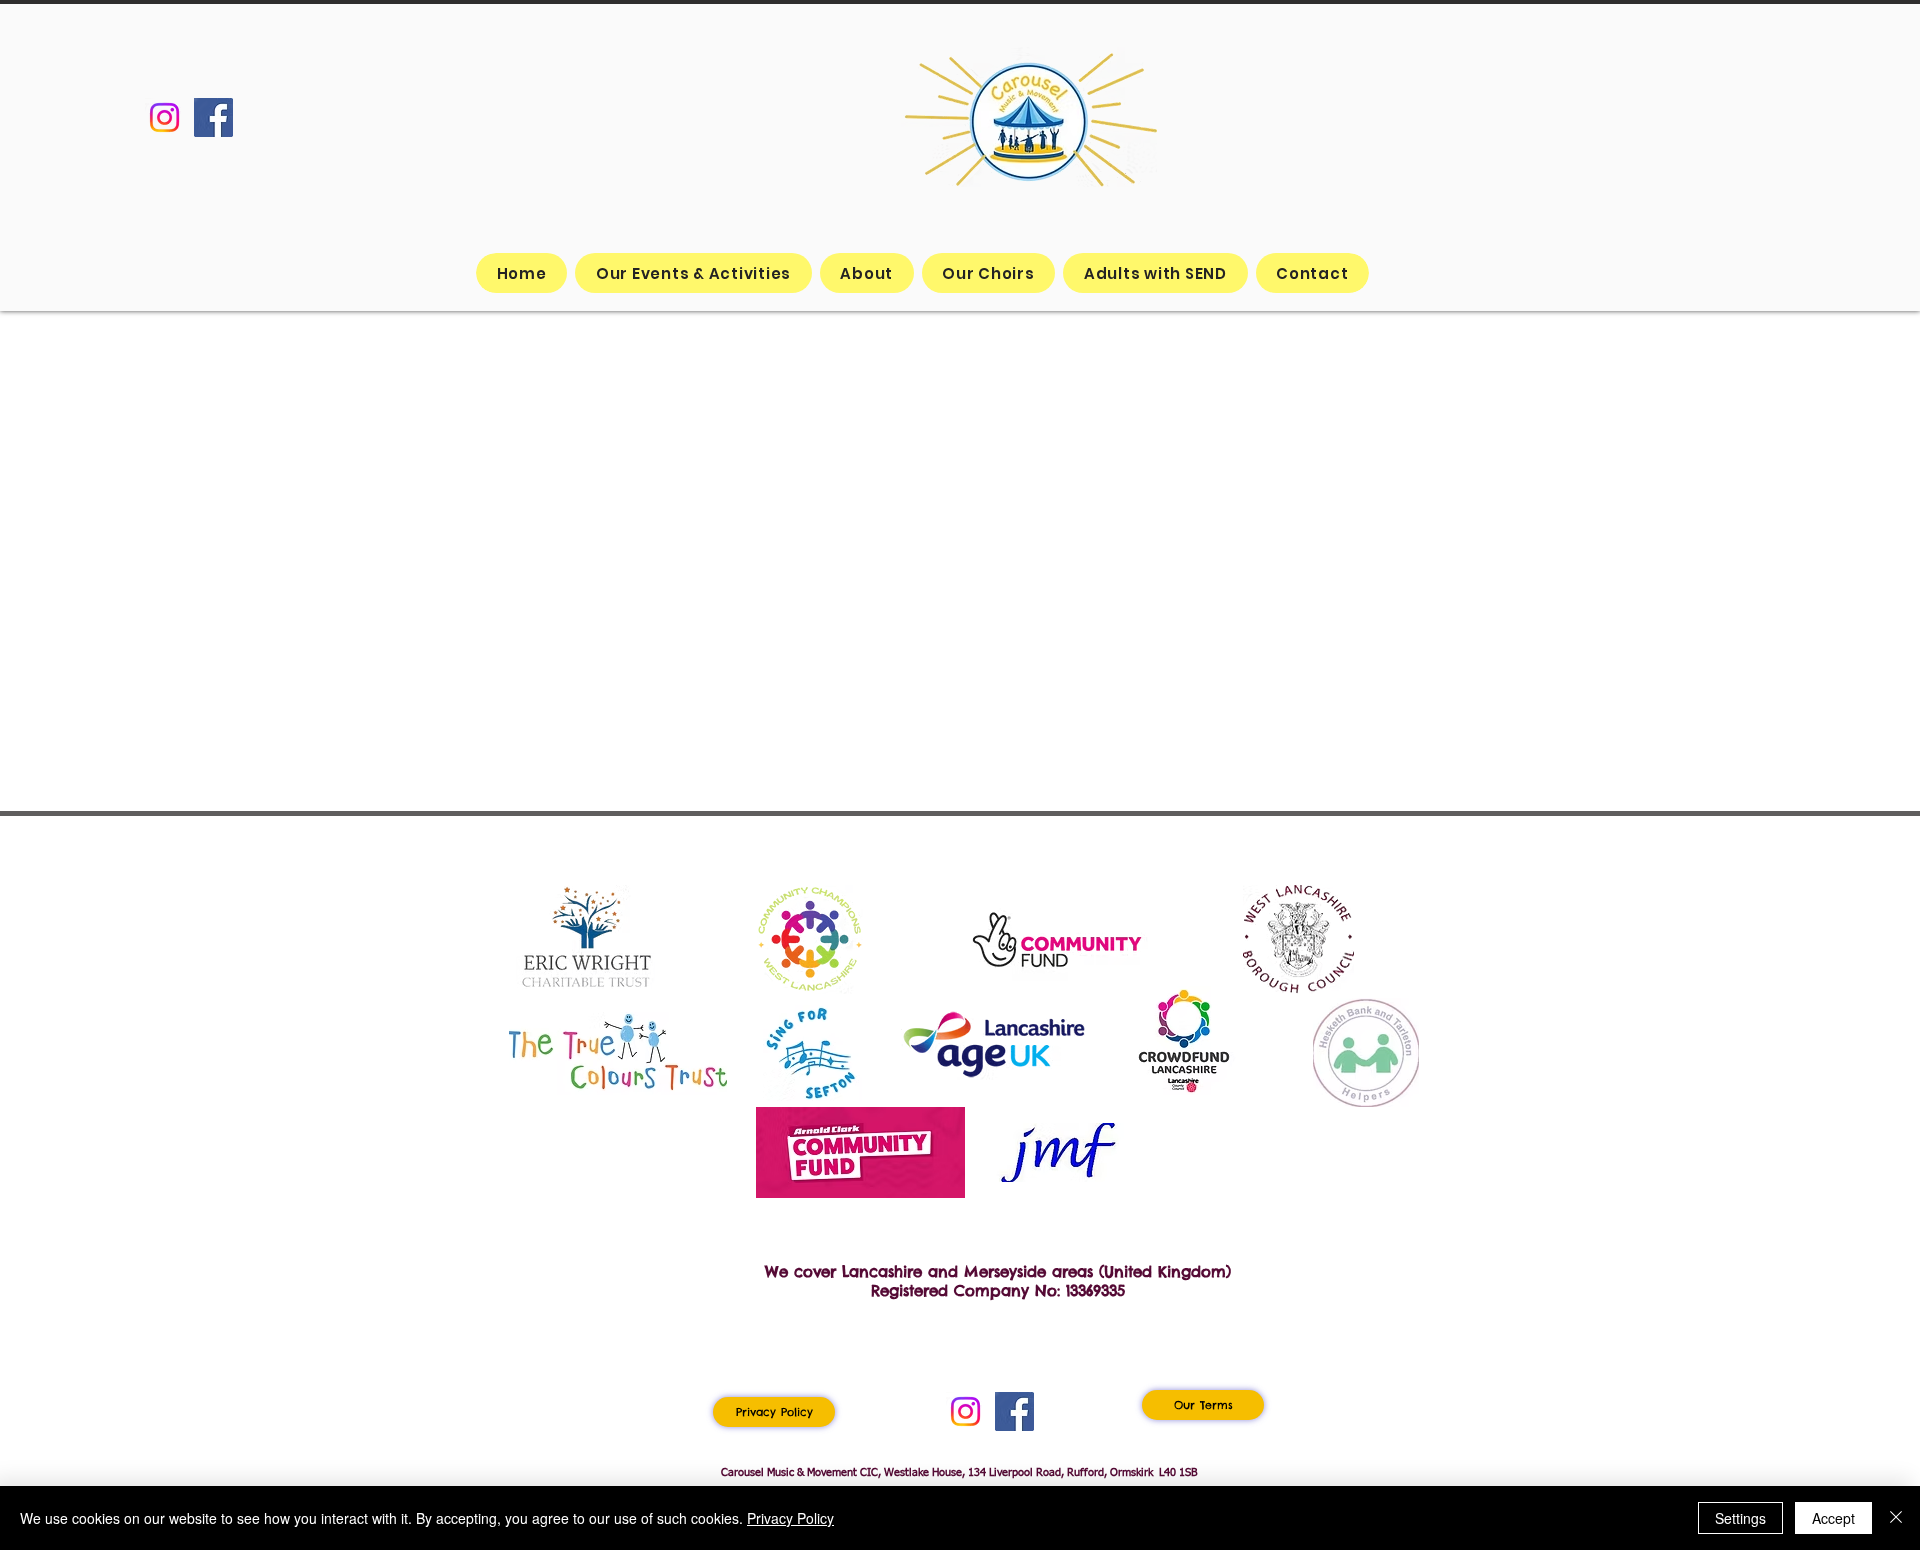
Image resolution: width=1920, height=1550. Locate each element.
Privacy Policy (790, 1518)
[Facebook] (213, 117)
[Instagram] (164, 117)
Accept (1833, 1518)
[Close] (1896, 1518)
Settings (1740, 1518)
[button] (989, 273)
